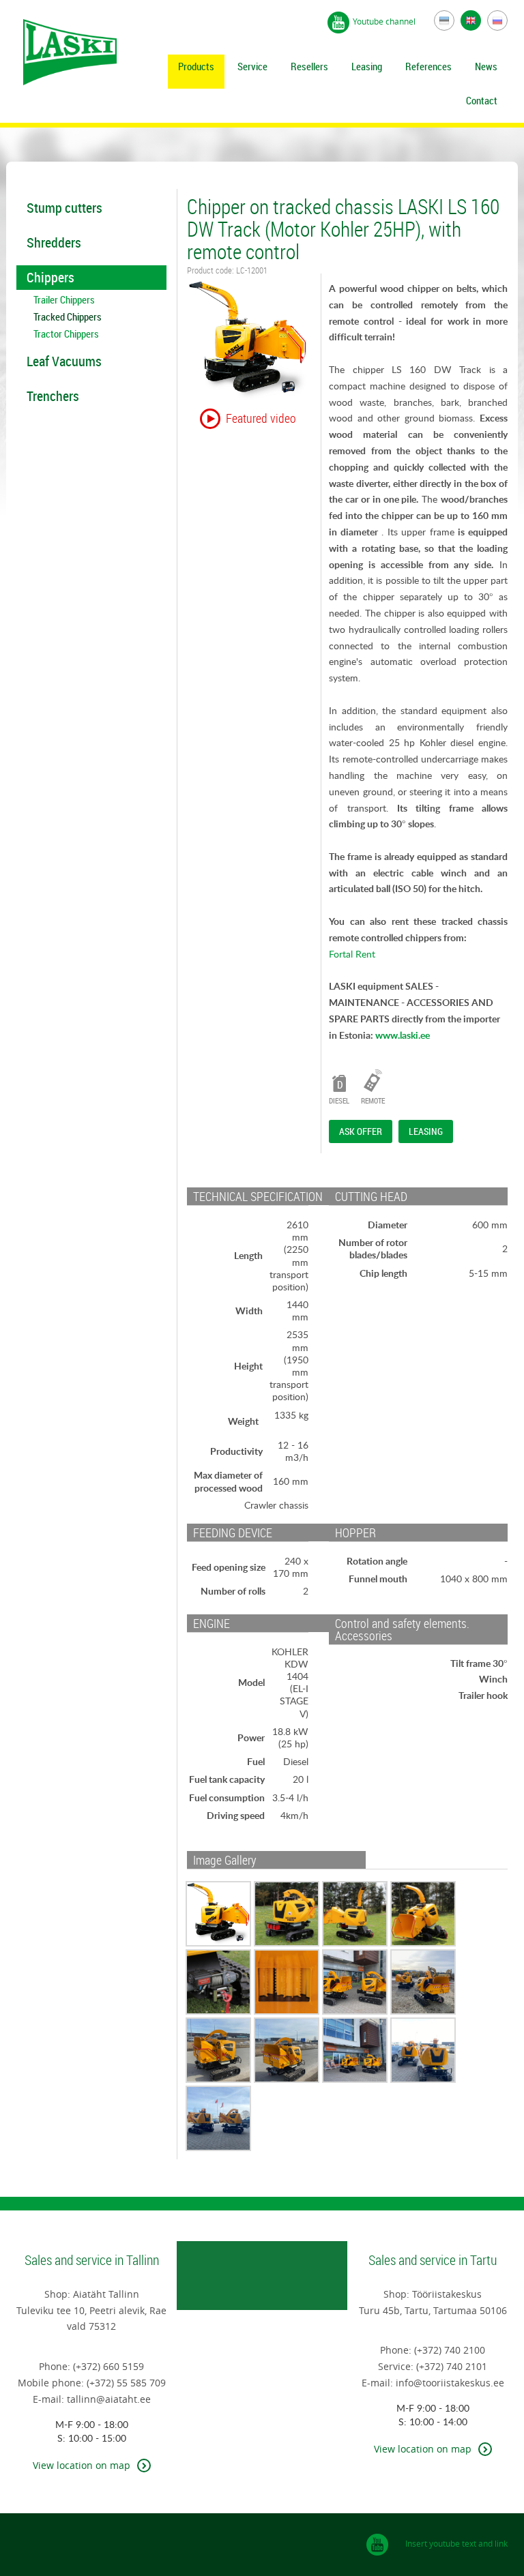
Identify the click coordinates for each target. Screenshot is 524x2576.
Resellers (309, 66)
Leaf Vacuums (64, 361)
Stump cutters (64, 208)
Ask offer (361, 1131)
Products (196, 66)
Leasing (367, 66)
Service (252, 66)
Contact (482, 100)
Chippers (50, 277)
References (428, 66)
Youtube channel (385, 21)
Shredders (54, 242)
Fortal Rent (352, 954)
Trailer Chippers (64, 300)
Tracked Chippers (68, 317)
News (486, 66)
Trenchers (53, 396)
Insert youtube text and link (456, 2543)
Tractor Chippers (66, 334)
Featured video (261, 418)
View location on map (82, 2465)
